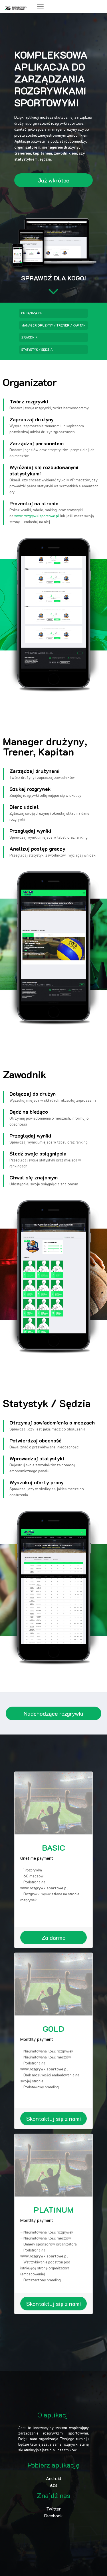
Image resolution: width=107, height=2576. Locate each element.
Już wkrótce (53, 180)
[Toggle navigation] (40, 7)
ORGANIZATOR (32, 313)
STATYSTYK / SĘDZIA (37, 349)
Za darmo (53, 1937)
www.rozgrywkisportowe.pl (37, 516)
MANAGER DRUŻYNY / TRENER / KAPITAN (53, 325)
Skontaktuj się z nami (54, 2119)
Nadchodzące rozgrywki (53, 1713)
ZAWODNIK (29, 337)
